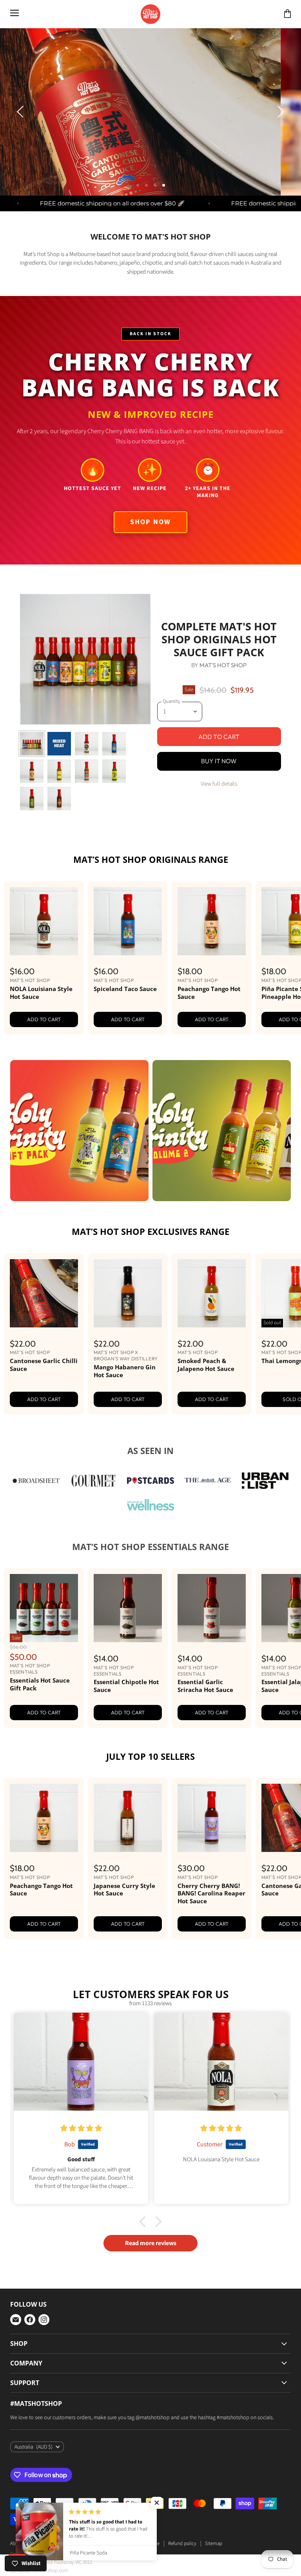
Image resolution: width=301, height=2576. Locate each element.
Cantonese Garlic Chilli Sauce (44, 1398)
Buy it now (219, 795)
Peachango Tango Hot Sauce (209, 1026)
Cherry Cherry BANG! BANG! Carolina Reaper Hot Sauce (211, 1927)
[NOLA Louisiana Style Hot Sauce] (44, 955)
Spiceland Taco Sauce (125, 1022)
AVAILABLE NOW (233, 178)
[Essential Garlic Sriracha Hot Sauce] (212, 1642)
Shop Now (150, 555)
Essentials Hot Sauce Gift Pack (40, 1718)
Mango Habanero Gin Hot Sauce (125, 1404)
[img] (81, 2162)
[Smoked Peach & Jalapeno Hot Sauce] (212, 1327)
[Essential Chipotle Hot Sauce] (128, 1642)
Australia (34, 2480)
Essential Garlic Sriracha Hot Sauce (205, 1719)
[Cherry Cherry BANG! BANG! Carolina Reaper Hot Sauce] (212, 1852)
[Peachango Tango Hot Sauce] (212, 955)
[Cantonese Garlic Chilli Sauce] (44, 1327)
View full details (219, 818)
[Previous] (22, 129)
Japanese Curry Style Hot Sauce (124, 1923)
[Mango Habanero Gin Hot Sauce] (128, 1327)
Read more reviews (151, 2277)
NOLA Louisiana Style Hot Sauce (41, 1026)
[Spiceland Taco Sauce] (128, 955)
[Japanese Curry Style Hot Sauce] (128, 1852)
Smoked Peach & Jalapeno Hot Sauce (206, 1398)
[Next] (279, 129)
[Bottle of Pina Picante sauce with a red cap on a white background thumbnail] (59, 805)
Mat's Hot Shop (223, 698)
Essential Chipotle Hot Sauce (126, 1719)
